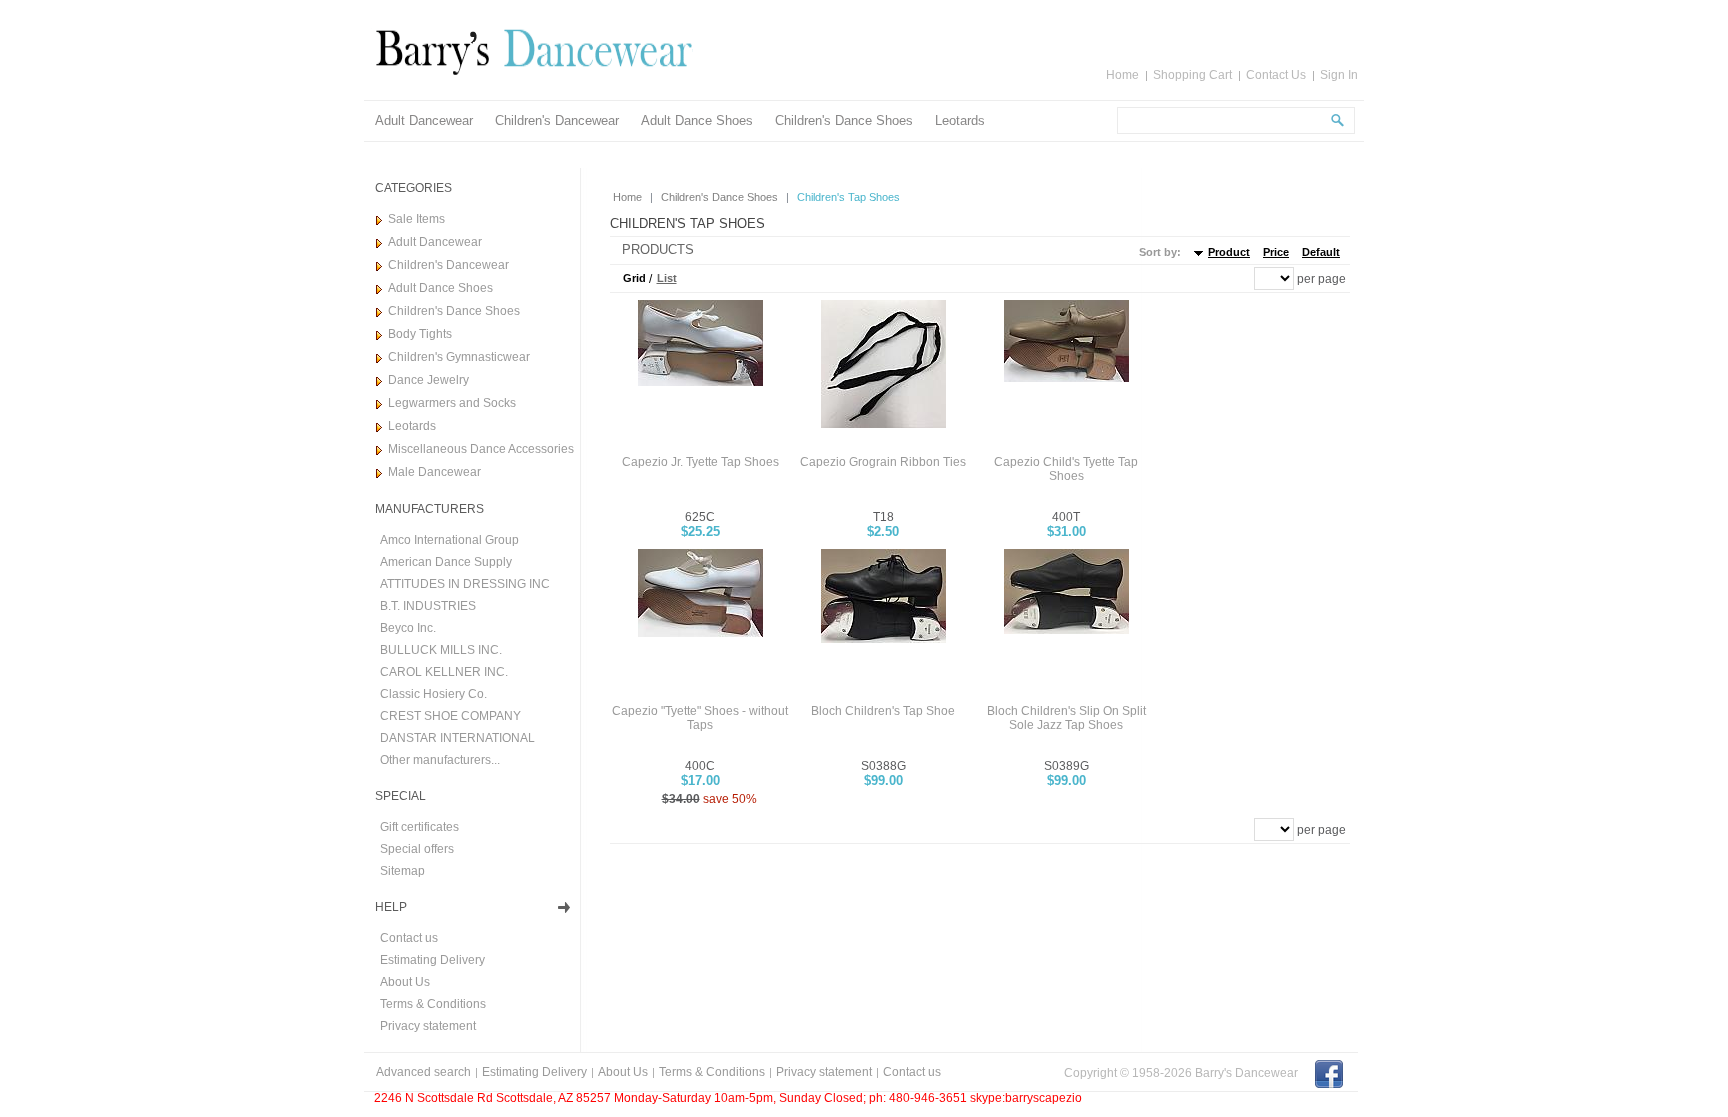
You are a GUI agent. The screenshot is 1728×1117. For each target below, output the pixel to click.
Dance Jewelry (428, 380)
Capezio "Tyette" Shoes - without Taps (700, 718)
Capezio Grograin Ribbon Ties (883, 462)
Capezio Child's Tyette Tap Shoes (1066, 469)
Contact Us (1276, 75)
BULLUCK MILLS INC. (441, 650)
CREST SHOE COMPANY (450, 716)
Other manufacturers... (440, 760)
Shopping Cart (1192, 75)
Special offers (417, 849)
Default (1321, 252)
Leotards (960, 120)
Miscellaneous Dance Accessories (481, 449)
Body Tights (420, 334)
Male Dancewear (434, 472)
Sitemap (402, 871)
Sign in (1339, 75)
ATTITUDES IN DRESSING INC (465, 584)
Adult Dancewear (424, 120)
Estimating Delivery (432, 960)
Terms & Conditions (433, 1004)
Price (1276, 252)
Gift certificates (419, 827)
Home (1122, 75)
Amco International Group (449, 540)
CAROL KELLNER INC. (444, 672)
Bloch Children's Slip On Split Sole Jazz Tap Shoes (1066, 718)
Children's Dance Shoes (844, 120)
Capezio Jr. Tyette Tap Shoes (700, 462)
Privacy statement (428, 1026)
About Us (405, 982)
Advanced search (423, 1072)
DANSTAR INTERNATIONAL (457, 738)
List (667, 278)
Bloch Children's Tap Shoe (883, 711)
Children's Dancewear (557, 120)
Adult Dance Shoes (697, 120)
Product (1229, 252)
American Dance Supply (446, 562)
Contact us (409, 938)
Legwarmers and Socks (452, 403)
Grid (634, 278)
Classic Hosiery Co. (433, 694)
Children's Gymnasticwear (459, 357)
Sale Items (416, 219)
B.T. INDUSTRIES (428, 606)
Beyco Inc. (408, 628)
